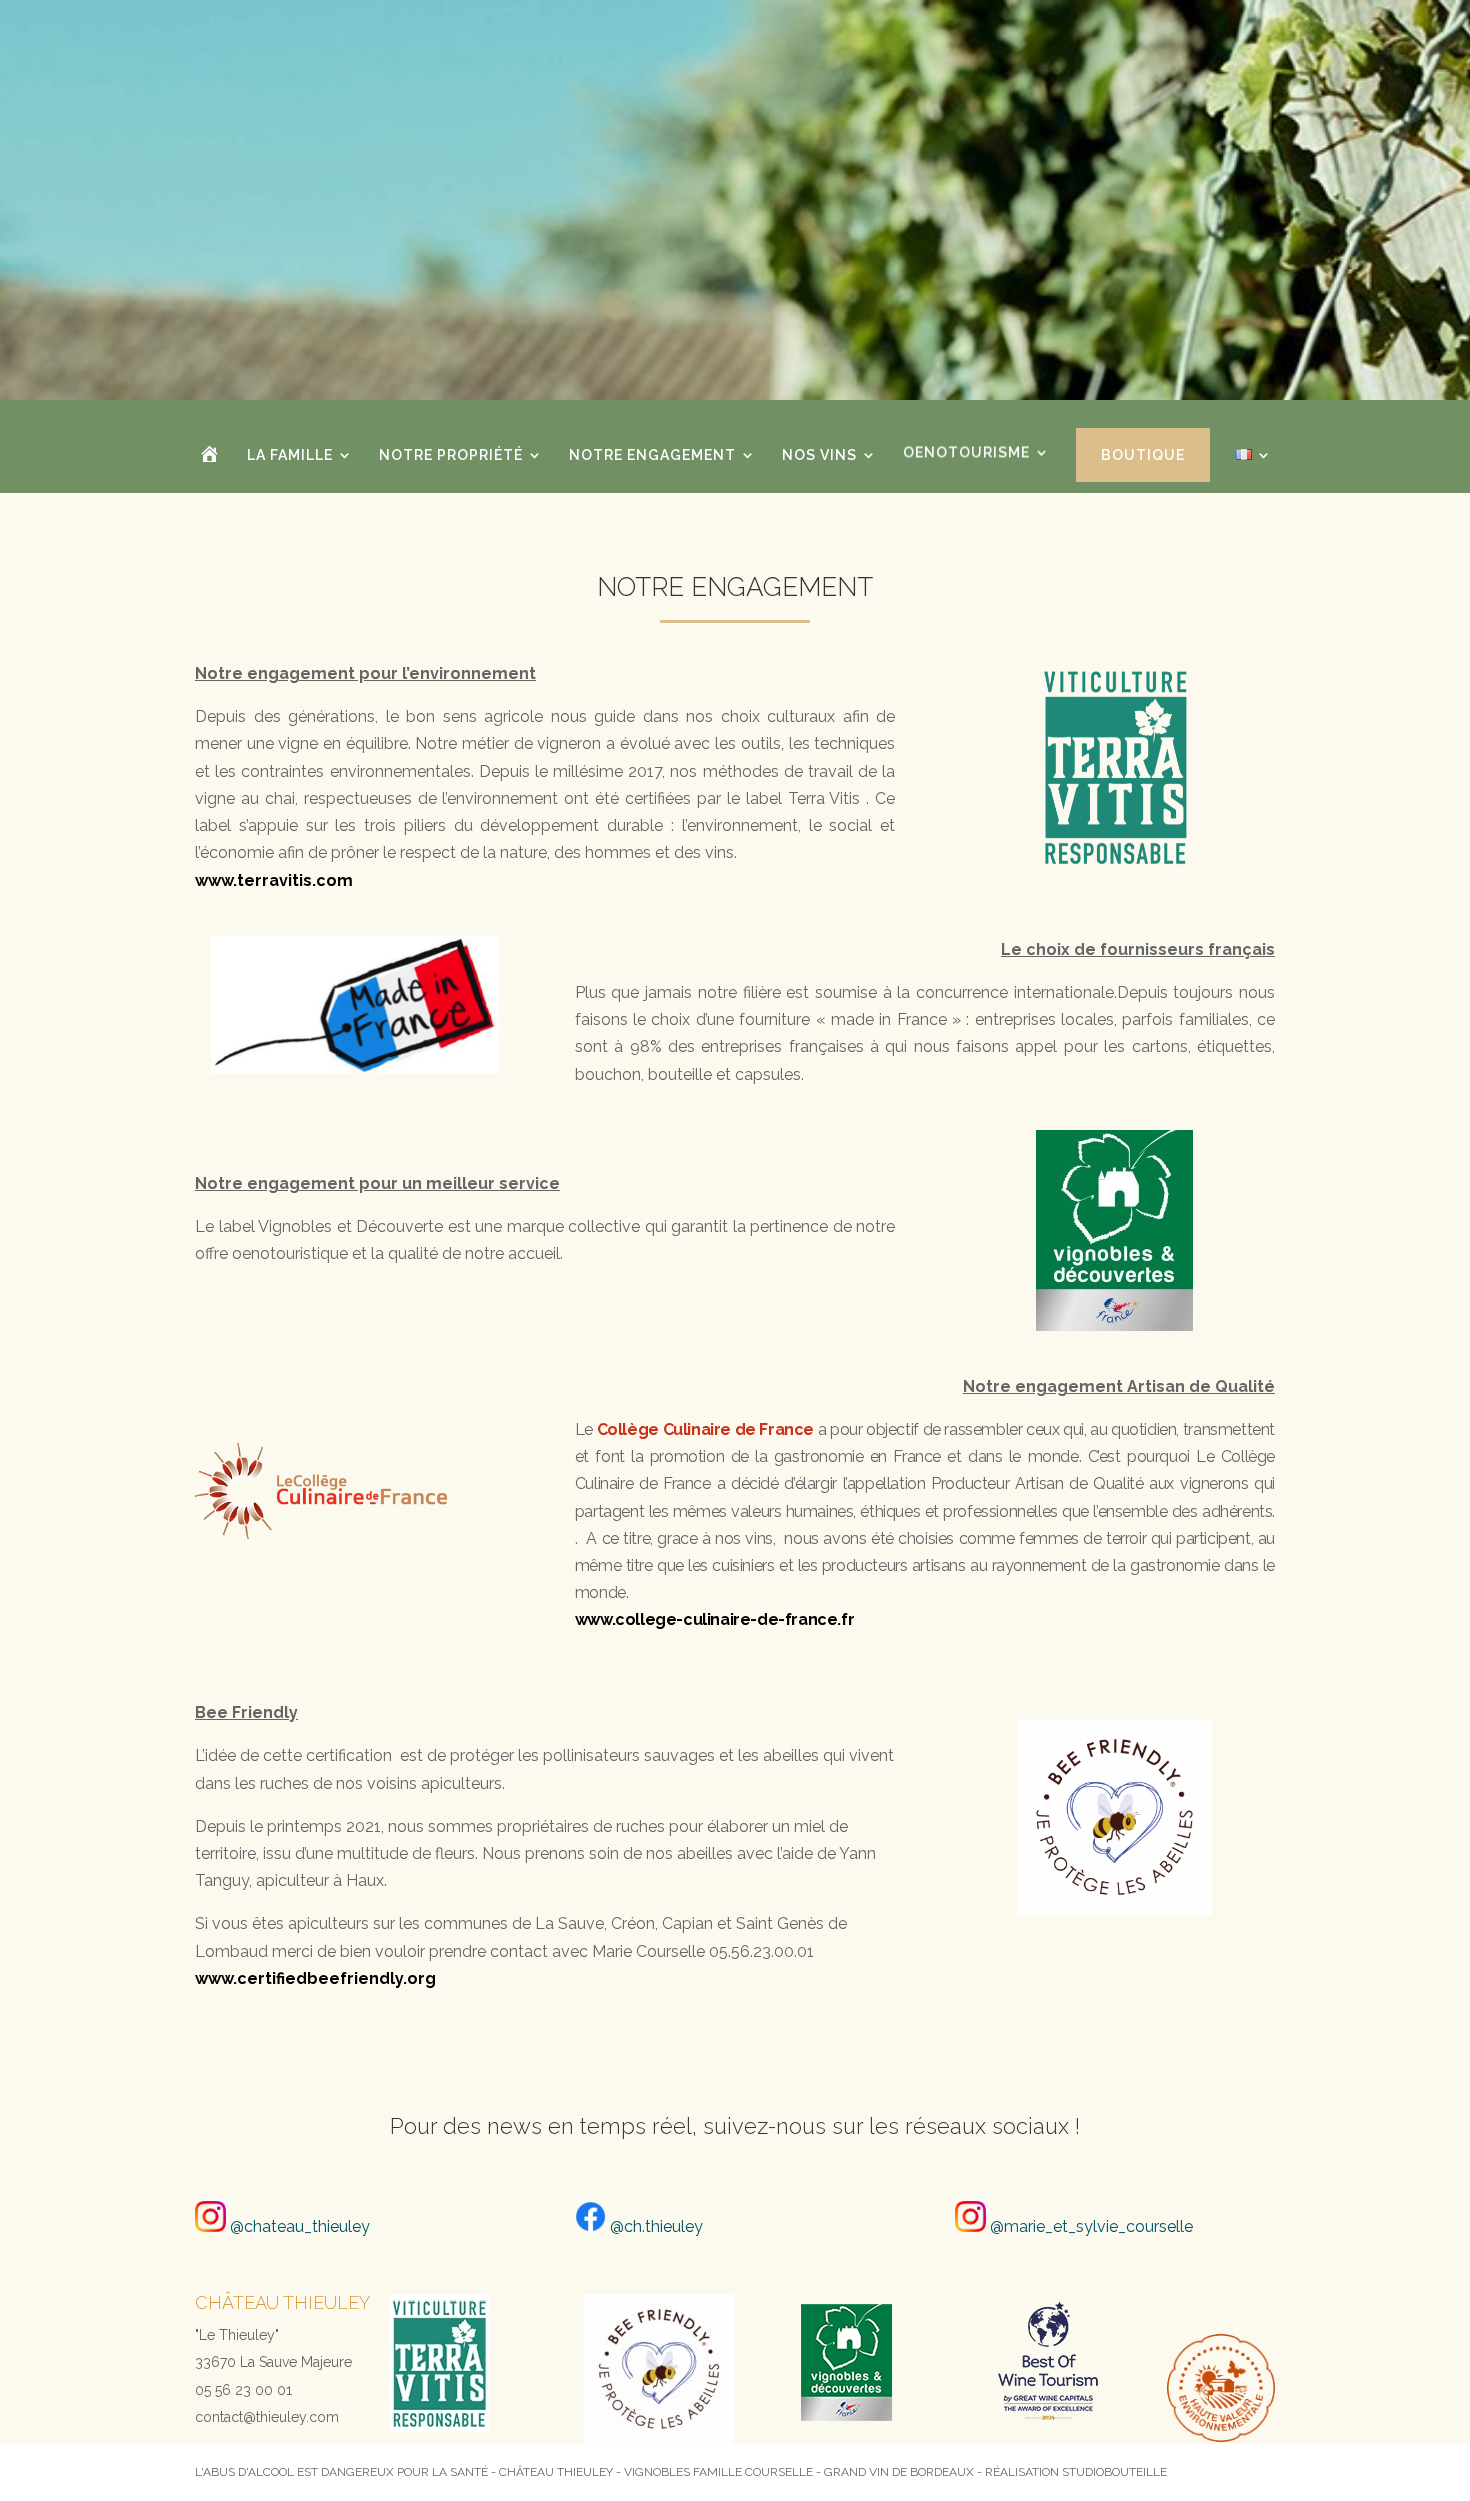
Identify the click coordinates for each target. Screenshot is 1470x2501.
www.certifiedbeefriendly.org (315, 1978)
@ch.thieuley (654, 2226)
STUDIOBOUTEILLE (1114, 2472)
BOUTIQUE (1143, 455)
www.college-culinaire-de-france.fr (714, 1619)
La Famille (290, 455)
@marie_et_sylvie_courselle (1089, 2226)
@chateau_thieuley (298, 2226)
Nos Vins (819, 455)
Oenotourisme (966, 455)
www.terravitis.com (274, 880)
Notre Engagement (652, 455)
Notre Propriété (451, 455)
